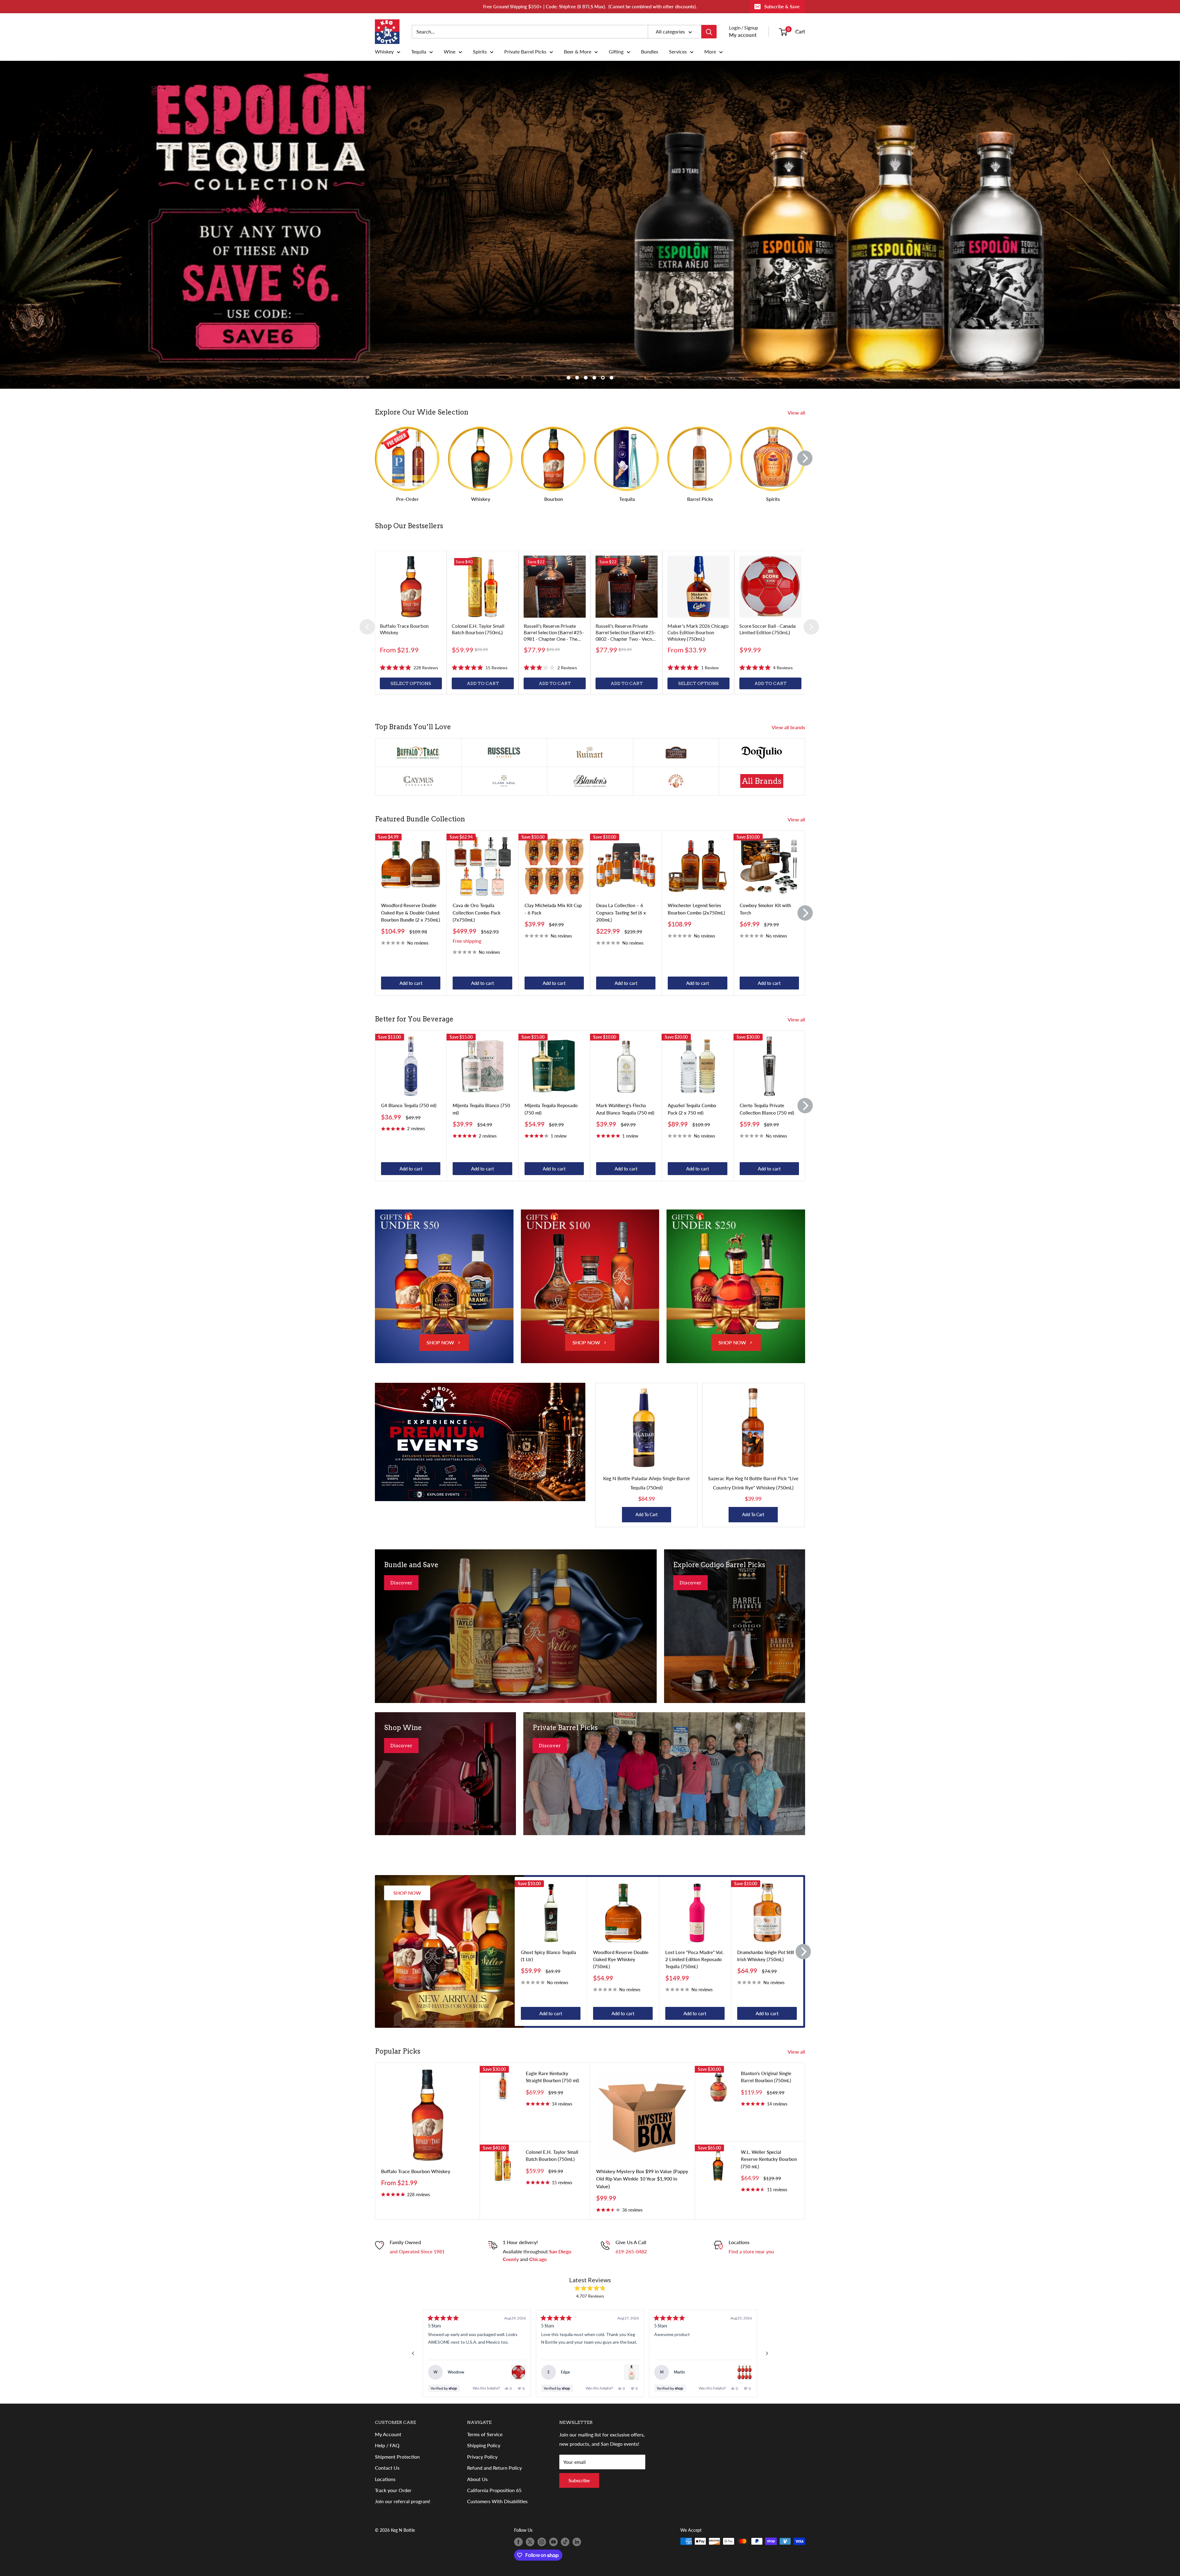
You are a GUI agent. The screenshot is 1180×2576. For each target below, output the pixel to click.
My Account (388, 2434)
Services (678, 52)
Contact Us (387, 2468)
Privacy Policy (482, 2457)
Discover (401, 1583)
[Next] (805, 458)
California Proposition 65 (494, 2490)
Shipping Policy (484, 2445)
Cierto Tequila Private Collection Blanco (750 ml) (767, 1109)
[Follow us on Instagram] (542, 2542)
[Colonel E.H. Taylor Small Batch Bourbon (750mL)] (483, 587)
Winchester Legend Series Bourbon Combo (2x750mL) (696, 909)
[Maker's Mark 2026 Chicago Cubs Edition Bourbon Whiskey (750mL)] (698, 587)
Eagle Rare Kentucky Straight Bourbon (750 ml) (552, 2077)
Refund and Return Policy (494, 2468)
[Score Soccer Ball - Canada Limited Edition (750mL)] (770, 587)
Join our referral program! (403, 2501)
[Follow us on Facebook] (518, 2542)
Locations (385, 2479)
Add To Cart (647, 1514)
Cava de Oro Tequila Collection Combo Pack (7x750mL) (477, 912)
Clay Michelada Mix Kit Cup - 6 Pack (553, 909)
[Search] (709, 32)
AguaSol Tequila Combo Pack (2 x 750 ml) (692, 1109)
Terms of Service (485, 2434)
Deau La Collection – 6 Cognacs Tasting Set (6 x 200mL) (621, 912)
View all (797, 413)
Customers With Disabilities (497, 2501)
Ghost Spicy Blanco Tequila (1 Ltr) (549, 1956)
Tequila (419, 52)
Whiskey (384, 52)
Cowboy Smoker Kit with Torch (765, 909)
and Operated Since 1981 (417, 2251)
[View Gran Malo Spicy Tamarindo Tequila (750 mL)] (631, 2372)
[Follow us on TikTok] (565, 2542)
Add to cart (411, 983)
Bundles (650, 52)
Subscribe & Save (782, 6)
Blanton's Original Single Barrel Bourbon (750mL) (766, 2077)
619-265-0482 (631, 2251)
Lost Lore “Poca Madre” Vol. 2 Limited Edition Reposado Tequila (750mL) (694, 1959)
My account (743, 35)
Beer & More (578, 52)
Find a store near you (751, 2251)
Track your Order (393, 2490)
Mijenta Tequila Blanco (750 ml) (481, 1109)
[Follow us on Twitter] (530, 2542)
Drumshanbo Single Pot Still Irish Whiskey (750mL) (766, 1956)
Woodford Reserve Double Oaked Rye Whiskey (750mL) (621, 1959)
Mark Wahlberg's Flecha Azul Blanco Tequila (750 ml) (625, 1109)
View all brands (789, 727)
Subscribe (579, 2480)
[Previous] (367, 627)
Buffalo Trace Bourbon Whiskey (416, 2171)
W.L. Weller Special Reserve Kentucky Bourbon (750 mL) (769, 2159)
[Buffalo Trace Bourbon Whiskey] (411, 587)
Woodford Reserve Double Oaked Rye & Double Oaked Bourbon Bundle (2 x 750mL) (411, 912)
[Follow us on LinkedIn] (577, 2542)
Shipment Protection (397, 2457)
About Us (477, 2479)
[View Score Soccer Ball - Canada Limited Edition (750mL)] (518, 2372)
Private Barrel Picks (525, 52)
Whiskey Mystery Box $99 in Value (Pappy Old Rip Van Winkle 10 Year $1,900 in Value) (642, 2179)
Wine (450, 52)
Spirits (480, 52)
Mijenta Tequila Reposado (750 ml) (551, 1109)
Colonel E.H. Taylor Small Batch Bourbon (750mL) (552, 2155)
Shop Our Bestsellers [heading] (409, 526)
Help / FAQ (387, 2445)
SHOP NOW (440, 1342)
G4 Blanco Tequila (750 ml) (409, 1105)
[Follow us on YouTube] (553, 2542)
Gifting (616, 52)
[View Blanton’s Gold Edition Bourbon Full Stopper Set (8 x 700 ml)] (745, 2372)
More (710, 52)
